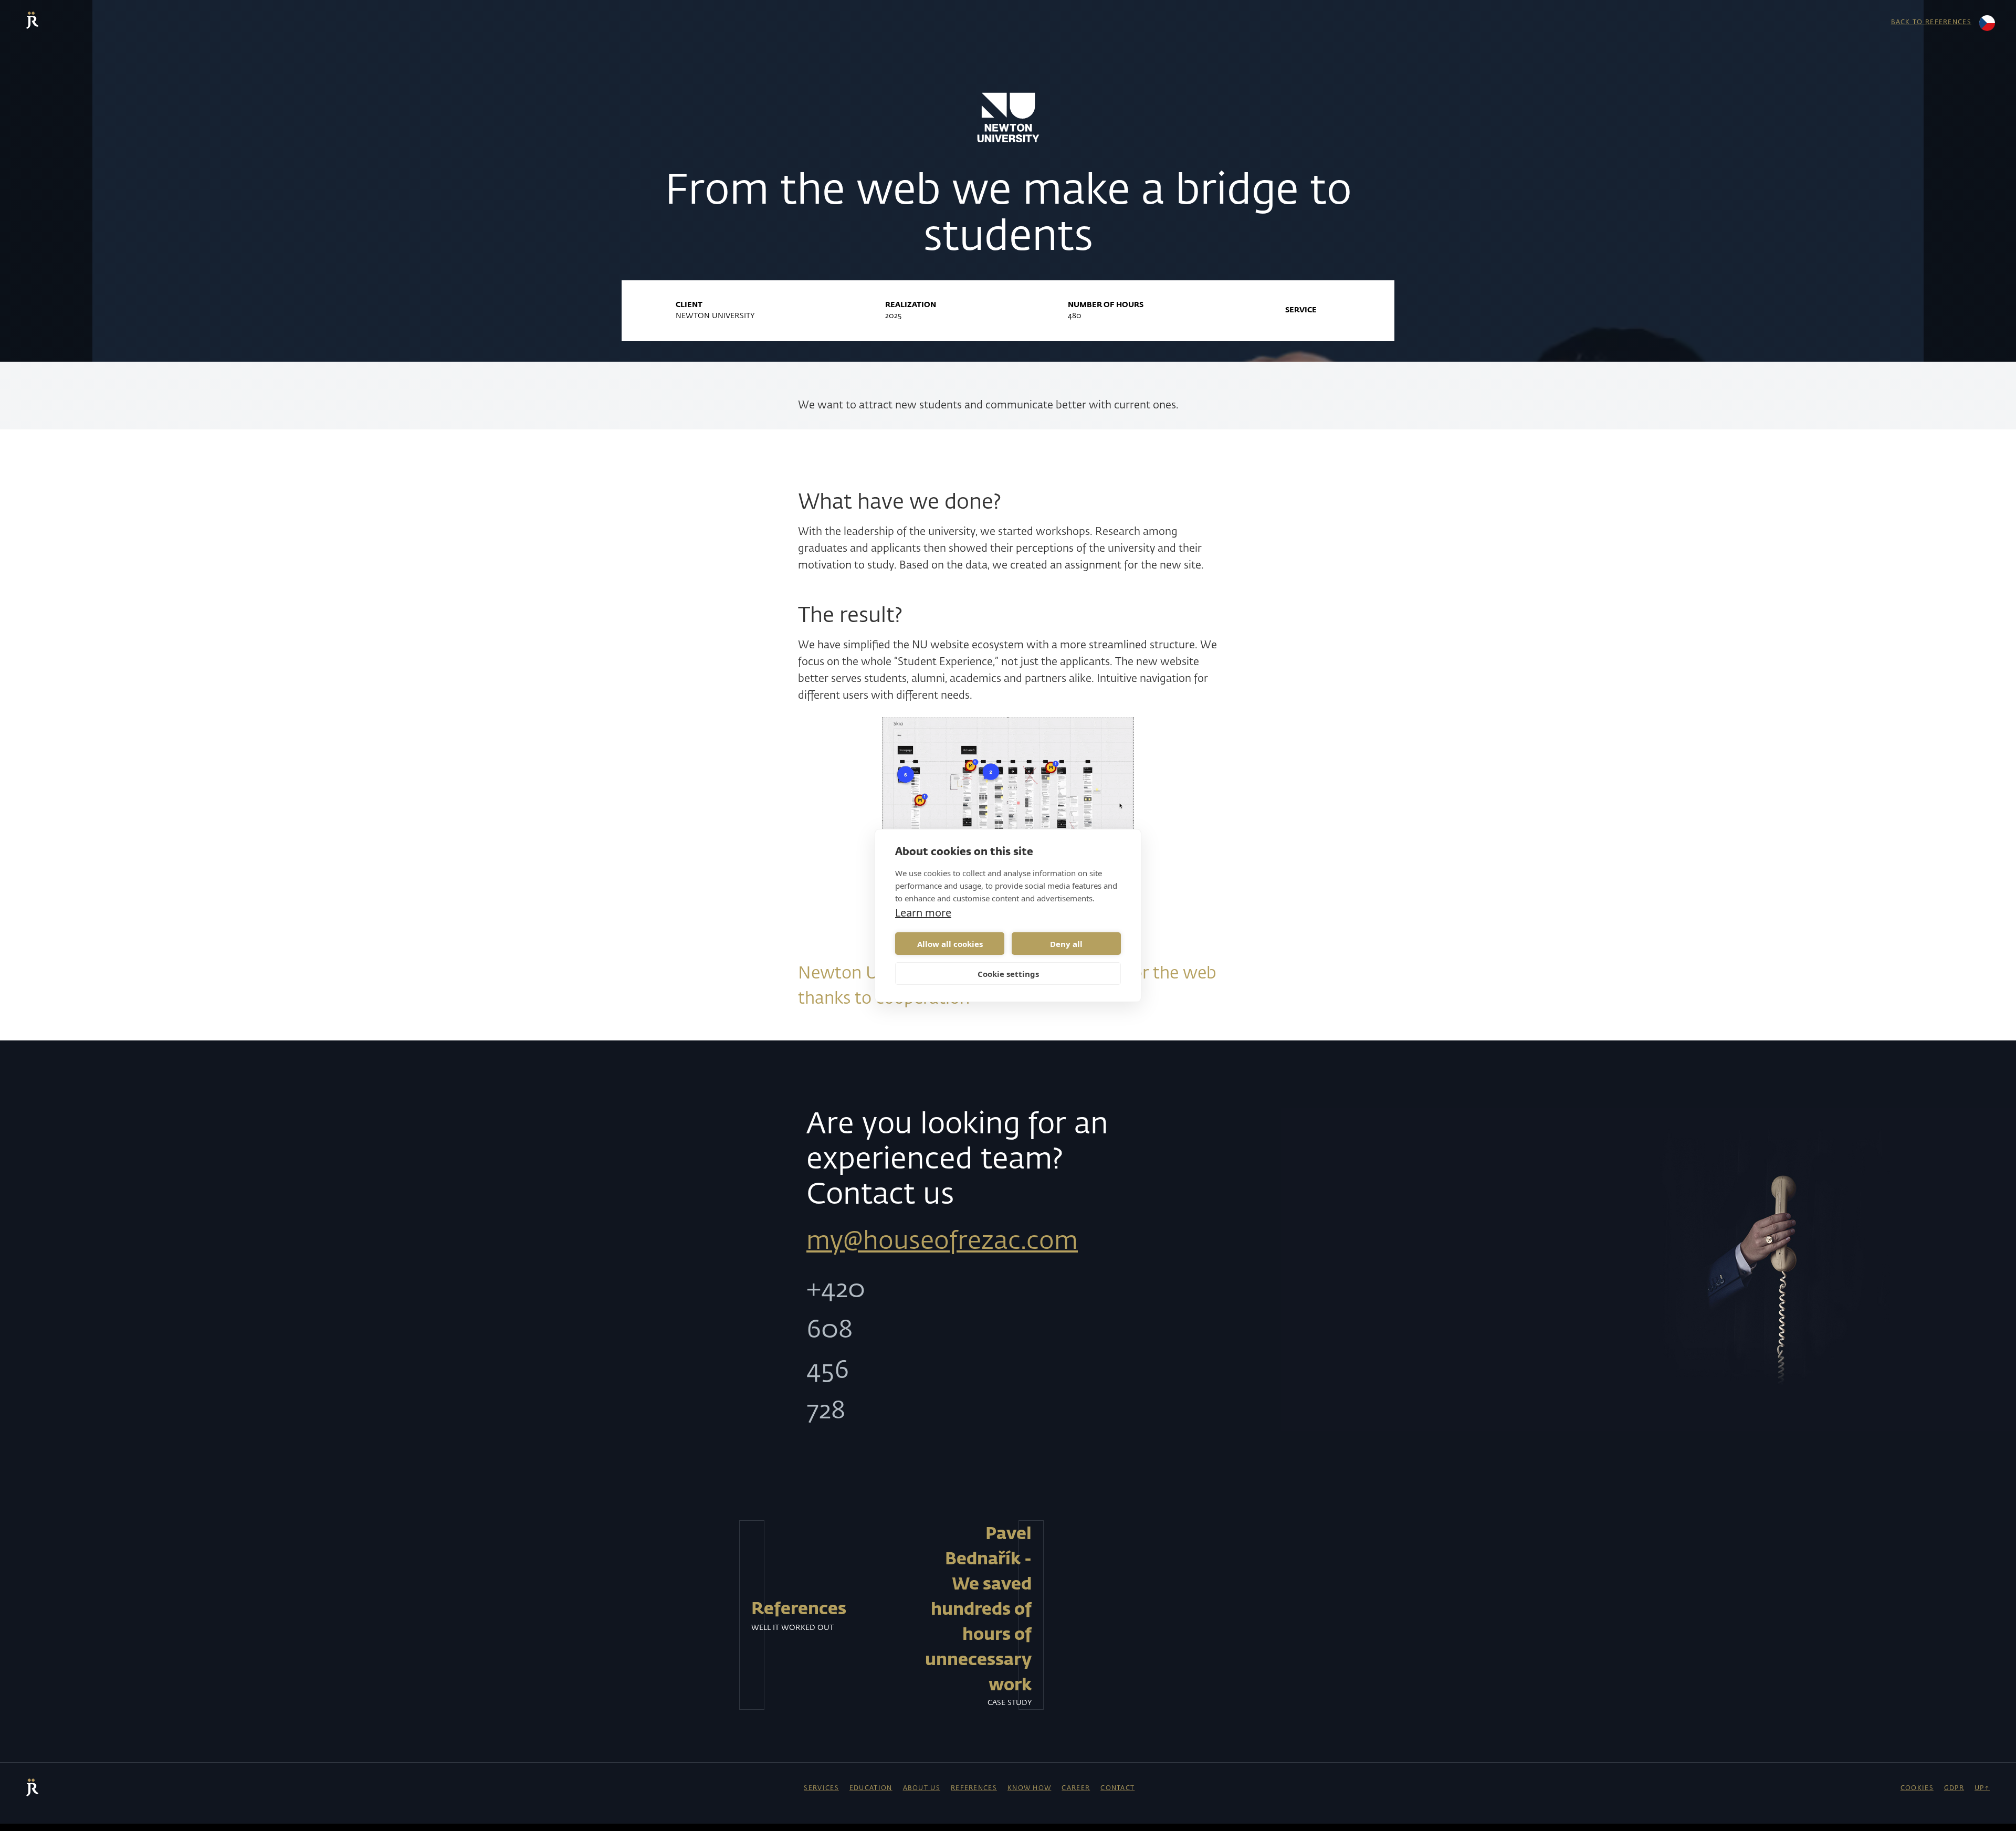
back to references (1931, 23)
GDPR (1954, 1788)
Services (821, 1788)
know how (1029, 1788)
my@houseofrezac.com (942, 1242)
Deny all (1066, 944)
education (871, 1788)
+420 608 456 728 (819, 1351)
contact (1117, 1788)
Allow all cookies (950, 944)
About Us (922, 1788)
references (974, 1788)
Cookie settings (1008, 974)
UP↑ (1982, 1788)
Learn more (923, 913)
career (1076, 1788)
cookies (1917, 1788)
